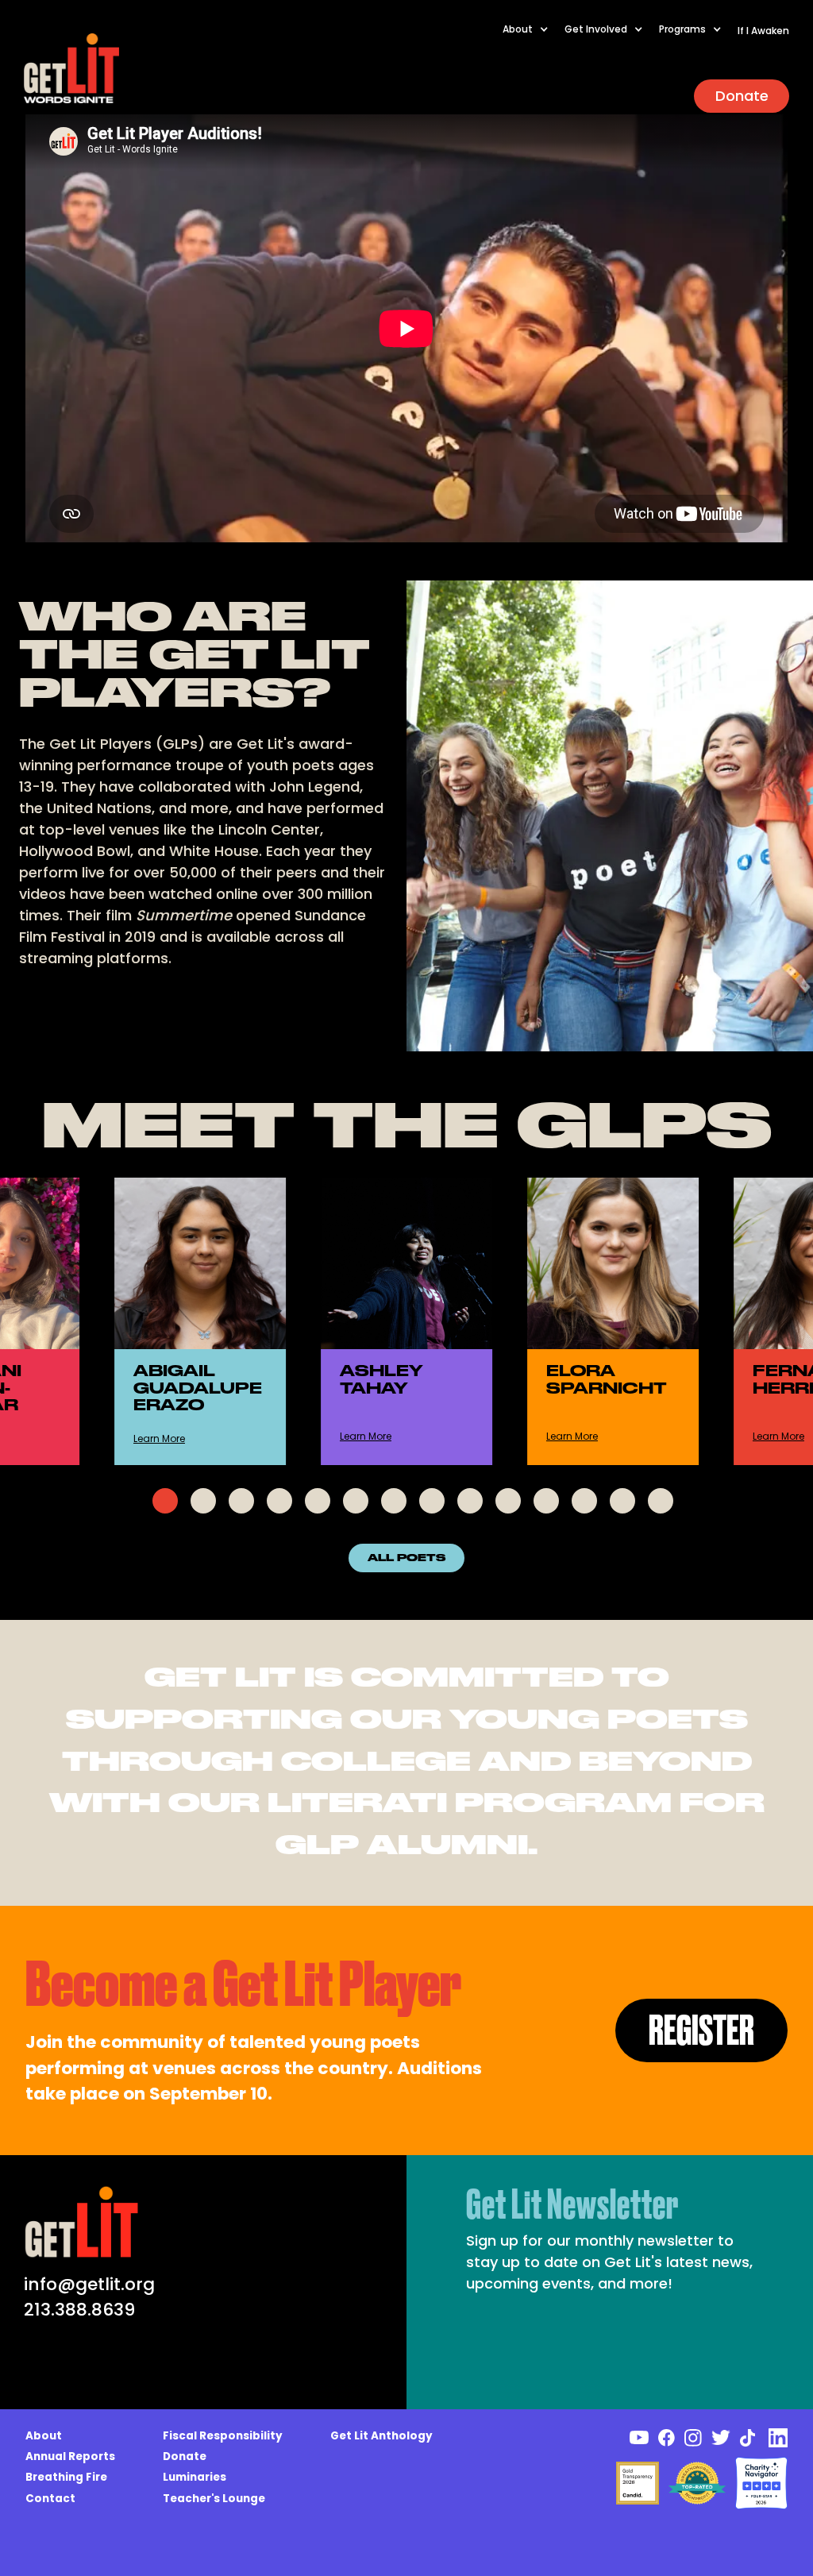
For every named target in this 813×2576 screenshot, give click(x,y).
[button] (534, 37)
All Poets (406, 1558)
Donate (742, 96)
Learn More (159, 1438)
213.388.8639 (79, 2310)
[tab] (165, 1501)
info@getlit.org (89, 2284)
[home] (71, 68)
